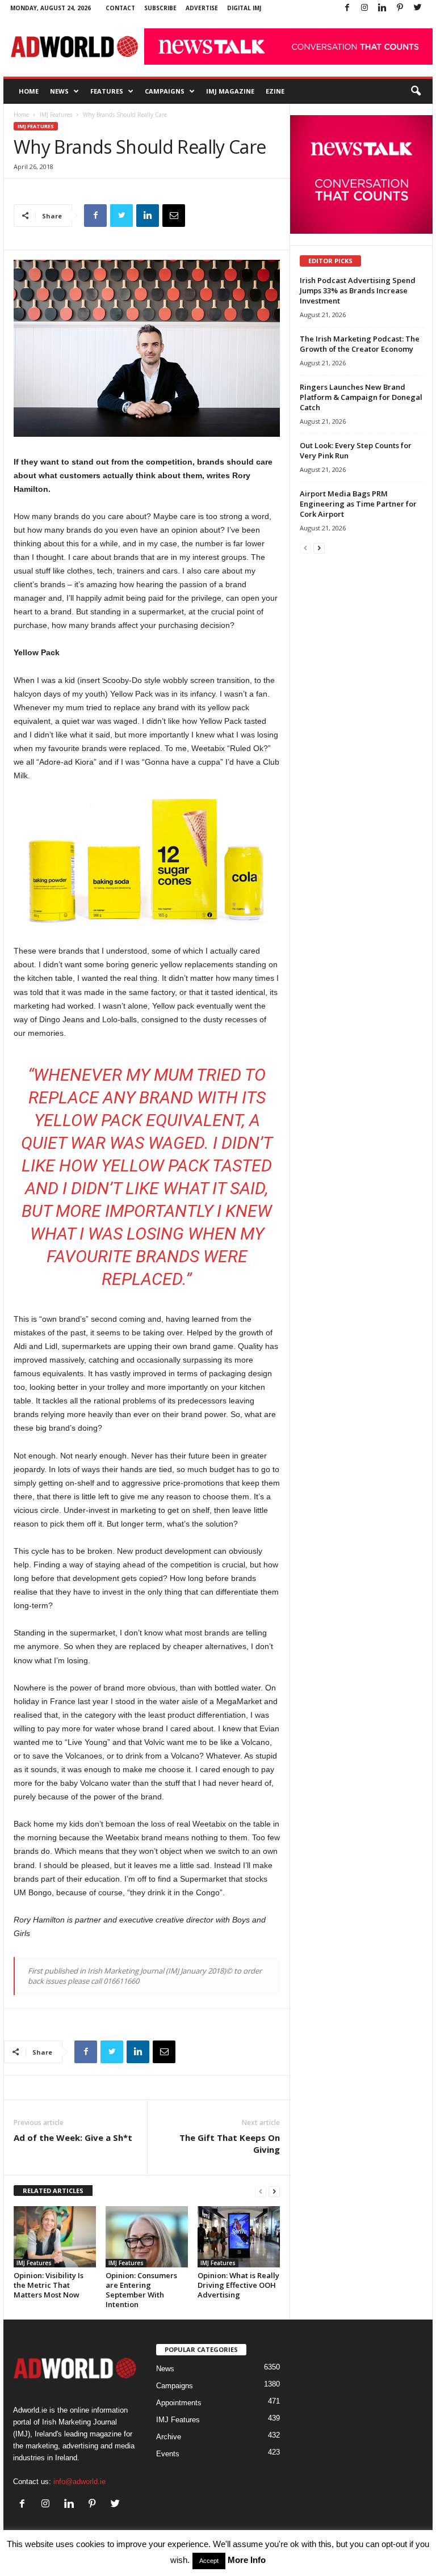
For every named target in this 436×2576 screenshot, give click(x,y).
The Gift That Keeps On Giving (230, 2143)
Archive (169, 2437)
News (59, 91)
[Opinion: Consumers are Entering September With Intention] (147, 2237)
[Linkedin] (382, 8)
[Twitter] (417, 8)
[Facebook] (347, 8)
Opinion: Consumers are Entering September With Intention (141, 2290)
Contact (120, 8)
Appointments (179, 2403)
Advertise (202, 8)
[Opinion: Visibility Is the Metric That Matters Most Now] (55, 2237)
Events (168, 2454)
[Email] (174, 216)
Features (107, 91)
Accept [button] (209, 2561)
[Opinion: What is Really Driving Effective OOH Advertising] (239, 2237)
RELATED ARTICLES (53, 2191)
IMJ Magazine (230, 91)
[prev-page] (261, 2191)
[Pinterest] (400, 8)
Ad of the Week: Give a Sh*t (73, 2137)
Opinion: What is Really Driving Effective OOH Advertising (238, 2285)
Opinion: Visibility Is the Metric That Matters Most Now (49, 2285)
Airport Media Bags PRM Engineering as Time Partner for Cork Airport (358, 504)
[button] (416, 91)
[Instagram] (364, 8)
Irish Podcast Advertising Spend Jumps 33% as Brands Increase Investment (358, 290)
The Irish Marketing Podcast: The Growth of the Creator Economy (360, 344)
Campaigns (165, 91)
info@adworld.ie (79, 2482)
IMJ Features (56, 115)
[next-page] (274, 2191)
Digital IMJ (244, 8)
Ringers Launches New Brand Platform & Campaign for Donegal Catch (361, 397)
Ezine (275, 91)
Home (29, 91)
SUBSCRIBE (160, 8)
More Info (247, 2560)
